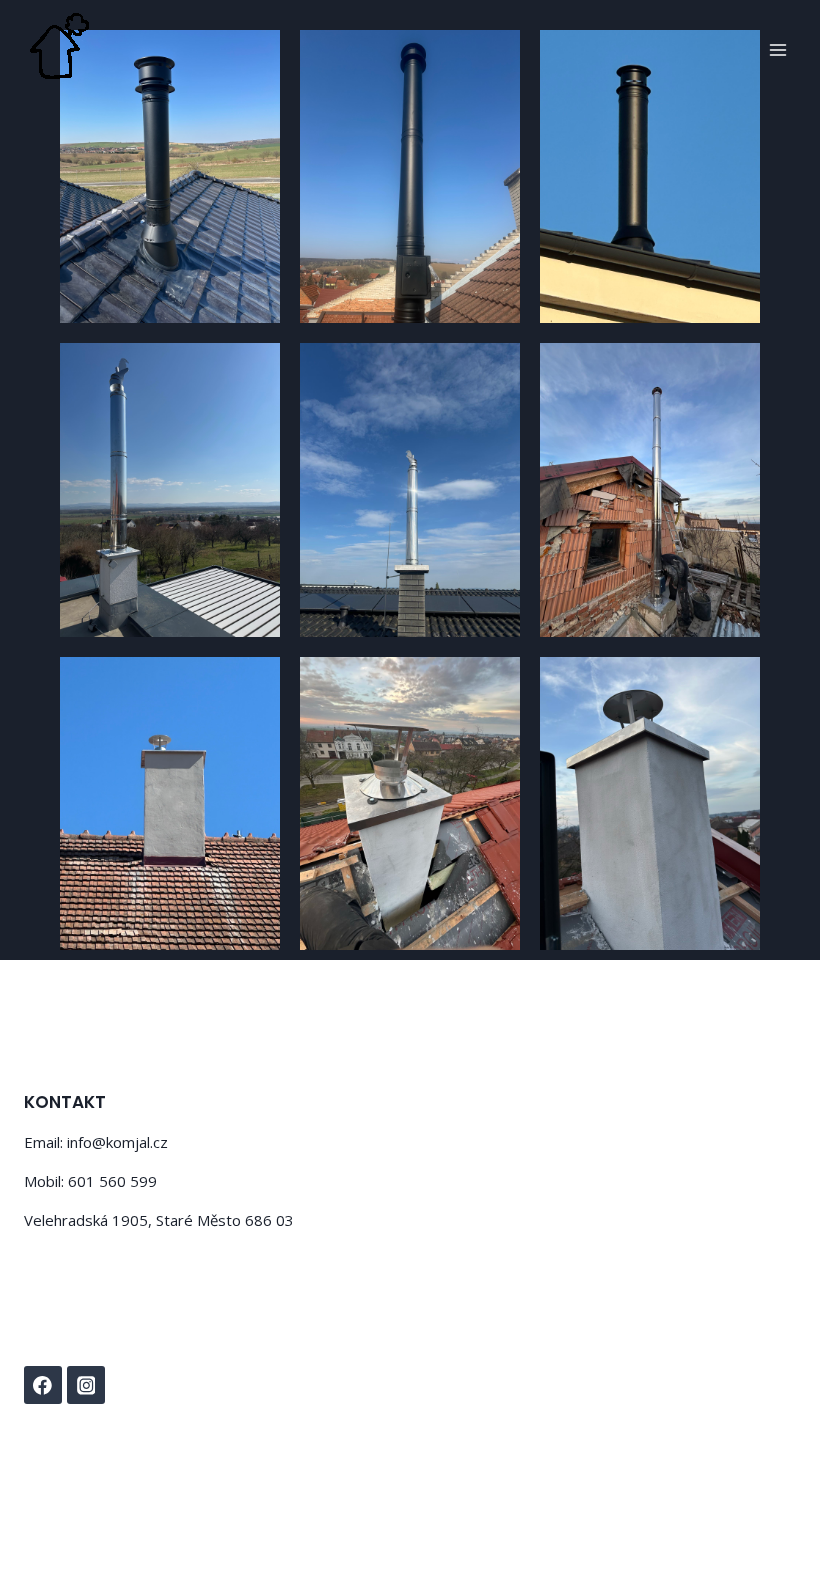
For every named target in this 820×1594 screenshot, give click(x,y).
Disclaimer (156, 1511)
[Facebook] (43, 1385)
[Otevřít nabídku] (777, 49)
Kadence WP (382, 1465)
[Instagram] (86, 1385)
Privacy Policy (65, 1511)
